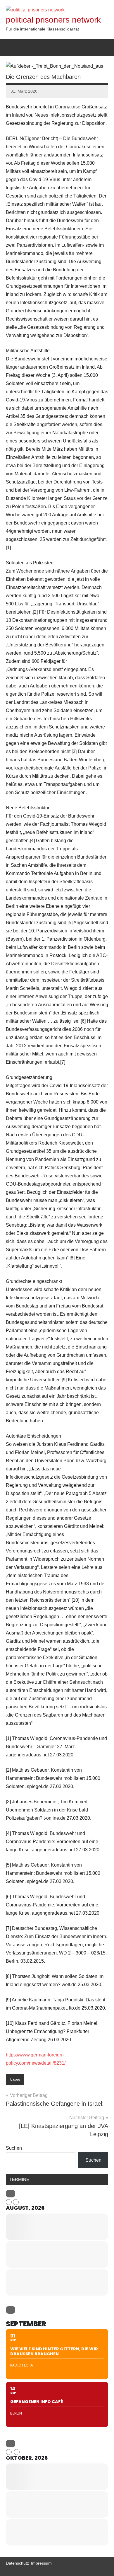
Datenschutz (17, 2563)
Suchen (14, 2148)
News (15, 2080)
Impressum (41, 2563)
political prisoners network (53, 20)
